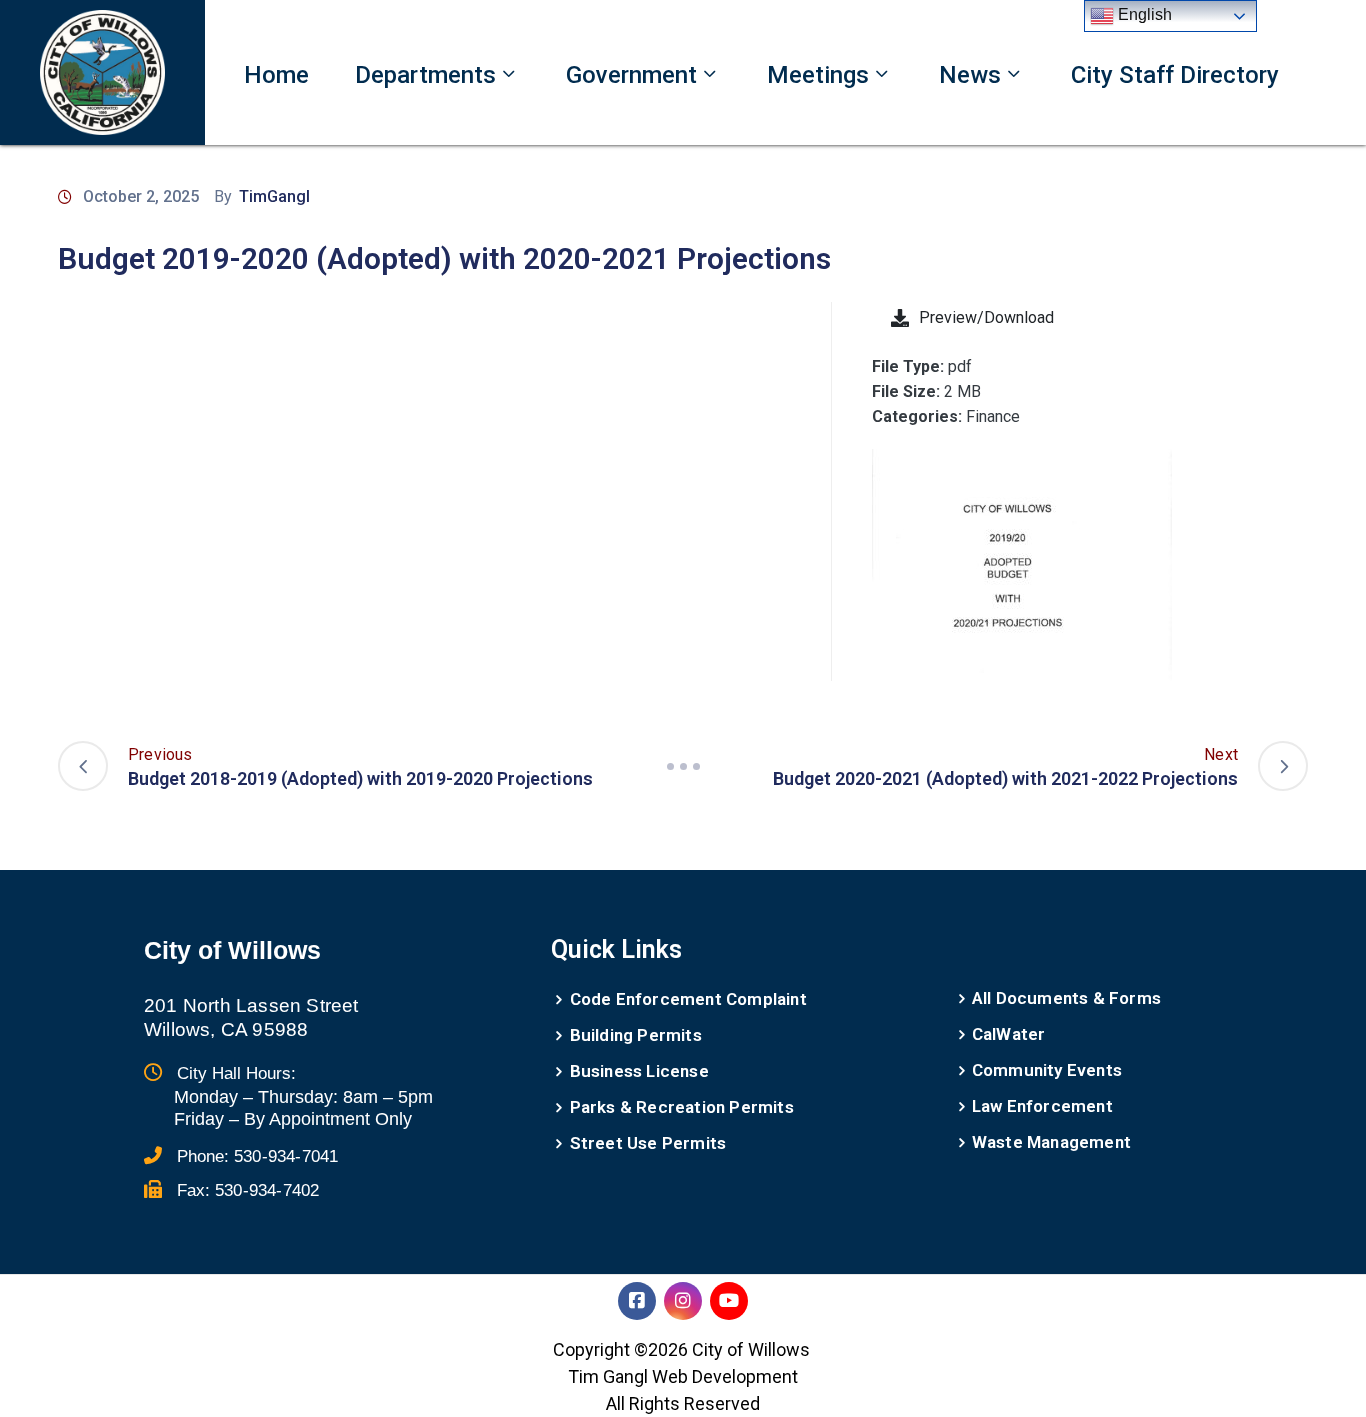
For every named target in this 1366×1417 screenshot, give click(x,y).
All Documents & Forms (1066, 998)
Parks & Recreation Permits (682, 1107)
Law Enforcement (1042, 1106)
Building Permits (636, 1035)
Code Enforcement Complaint (688, 999)
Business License (639, 1071)
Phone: (257, 1156)
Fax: (248, 1190)
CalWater (1009, 1034)
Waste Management (1051, 1142)
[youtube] (729, 1301)
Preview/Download (986, 317)
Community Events (1047, 1070)
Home (276, 75)
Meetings (818, 75)
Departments (425, 75)
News (970, 75)
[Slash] (683, 766)
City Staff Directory (1175, 75)
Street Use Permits (648, 1143)
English (1143, 14)
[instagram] (683, 1301)
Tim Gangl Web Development (683, 1376)
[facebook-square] (637, 1301)
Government (631, 75)
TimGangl (274, 196)
